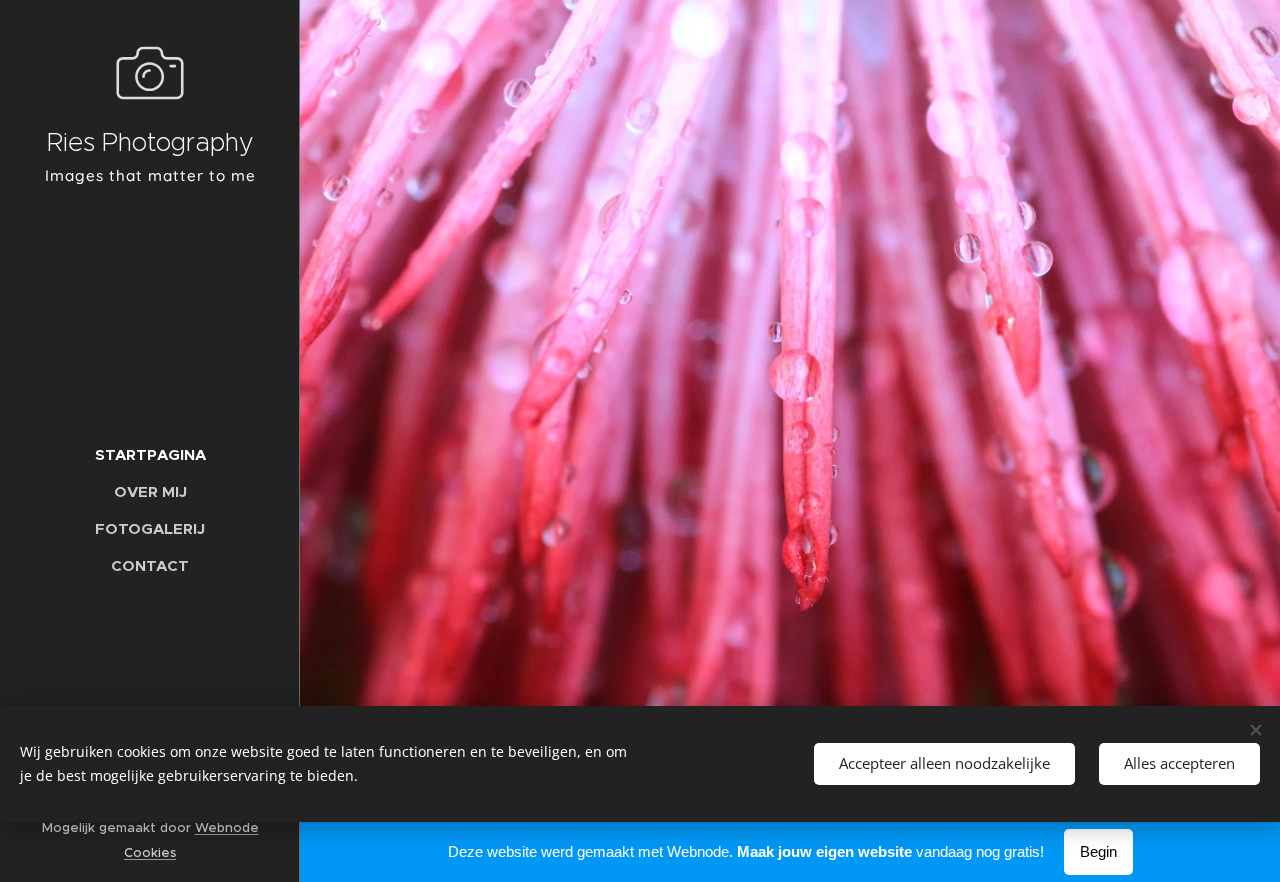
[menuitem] (150, 454)
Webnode (227, 827)
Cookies (150, 852)
